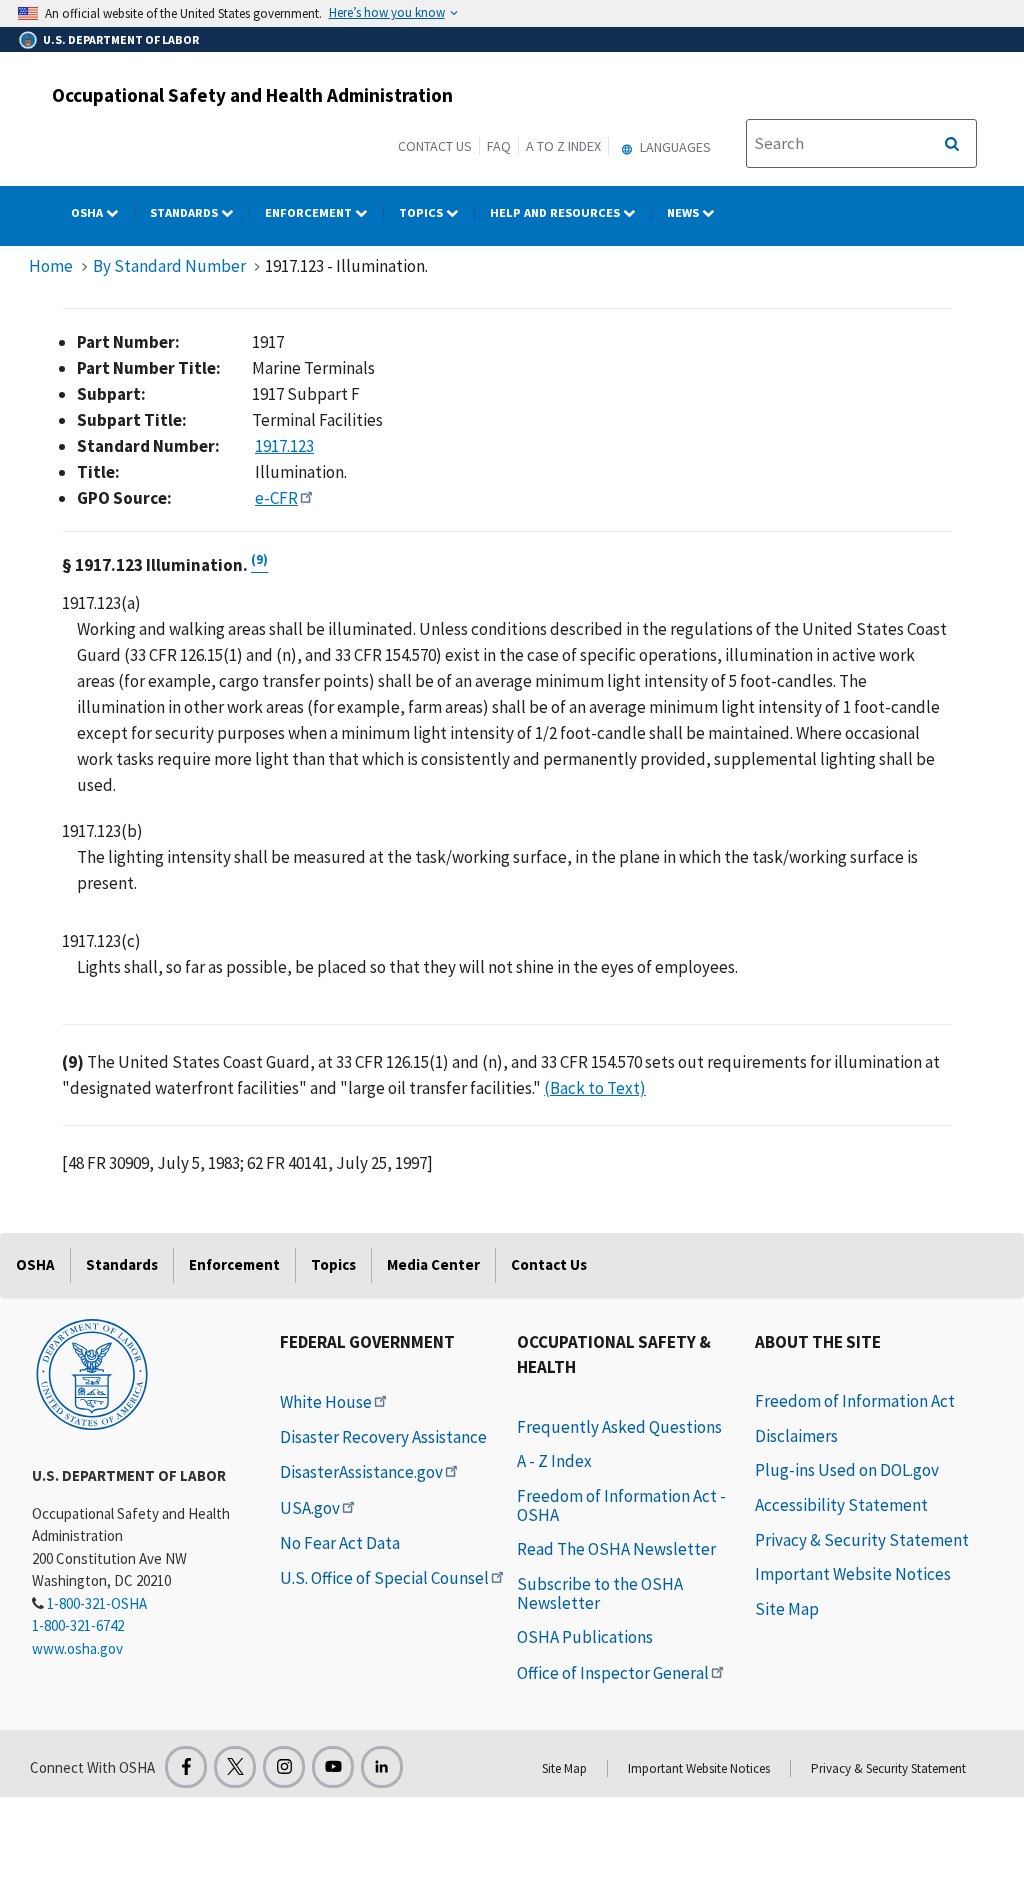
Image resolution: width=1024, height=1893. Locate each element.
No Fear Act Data (340, 1543)
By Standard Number (169, 266)
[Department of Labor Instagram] (284, 1767)
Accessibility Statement (841, 1505)
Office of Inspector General (613, 1673)
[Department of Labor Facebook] (186, 1767)
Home (51, 266)
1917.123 (284, 446)
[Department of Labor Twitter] (235, 1767)
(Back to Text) (595, 1088)
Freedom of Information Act (855, 1401)
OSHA (88, 212)
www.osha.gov (77, 1648)
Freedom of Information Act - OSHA (621, 1505)
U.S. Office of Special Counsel (384, 1578)
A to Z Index (563, 146)
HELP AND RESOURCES (556, 212)
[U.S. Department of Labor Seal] (92, 1373)
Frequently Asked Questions (619, 1427)
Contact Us (435, 146)
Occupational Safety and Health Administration (252, 95)
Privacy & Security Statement (862, 1540)
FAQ (499, 146)
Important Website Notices (853, 1574)
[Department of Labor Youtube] (333, 1767)
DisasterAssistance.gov (361, 1472)
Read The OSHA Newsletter (616, 1549)
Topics (422, 212)
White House (326, 1402)
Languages (674, 147)
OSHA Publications (585, 1637)
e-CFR (276, 498)
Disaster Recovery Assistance (383, 1437)
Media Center (433, 1264)
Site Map (787, 1609)
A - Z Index (554, 1461)
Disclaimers (796, 1436)
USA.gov (310, 1508)
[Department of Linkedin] (382, 1767)
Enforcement (310, 212)
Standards (185, 212)
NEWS (684, 212)
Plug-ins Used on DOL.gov (847, 1470)
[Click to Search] (952, 144)
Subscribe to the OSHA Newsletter (600, 1593)
